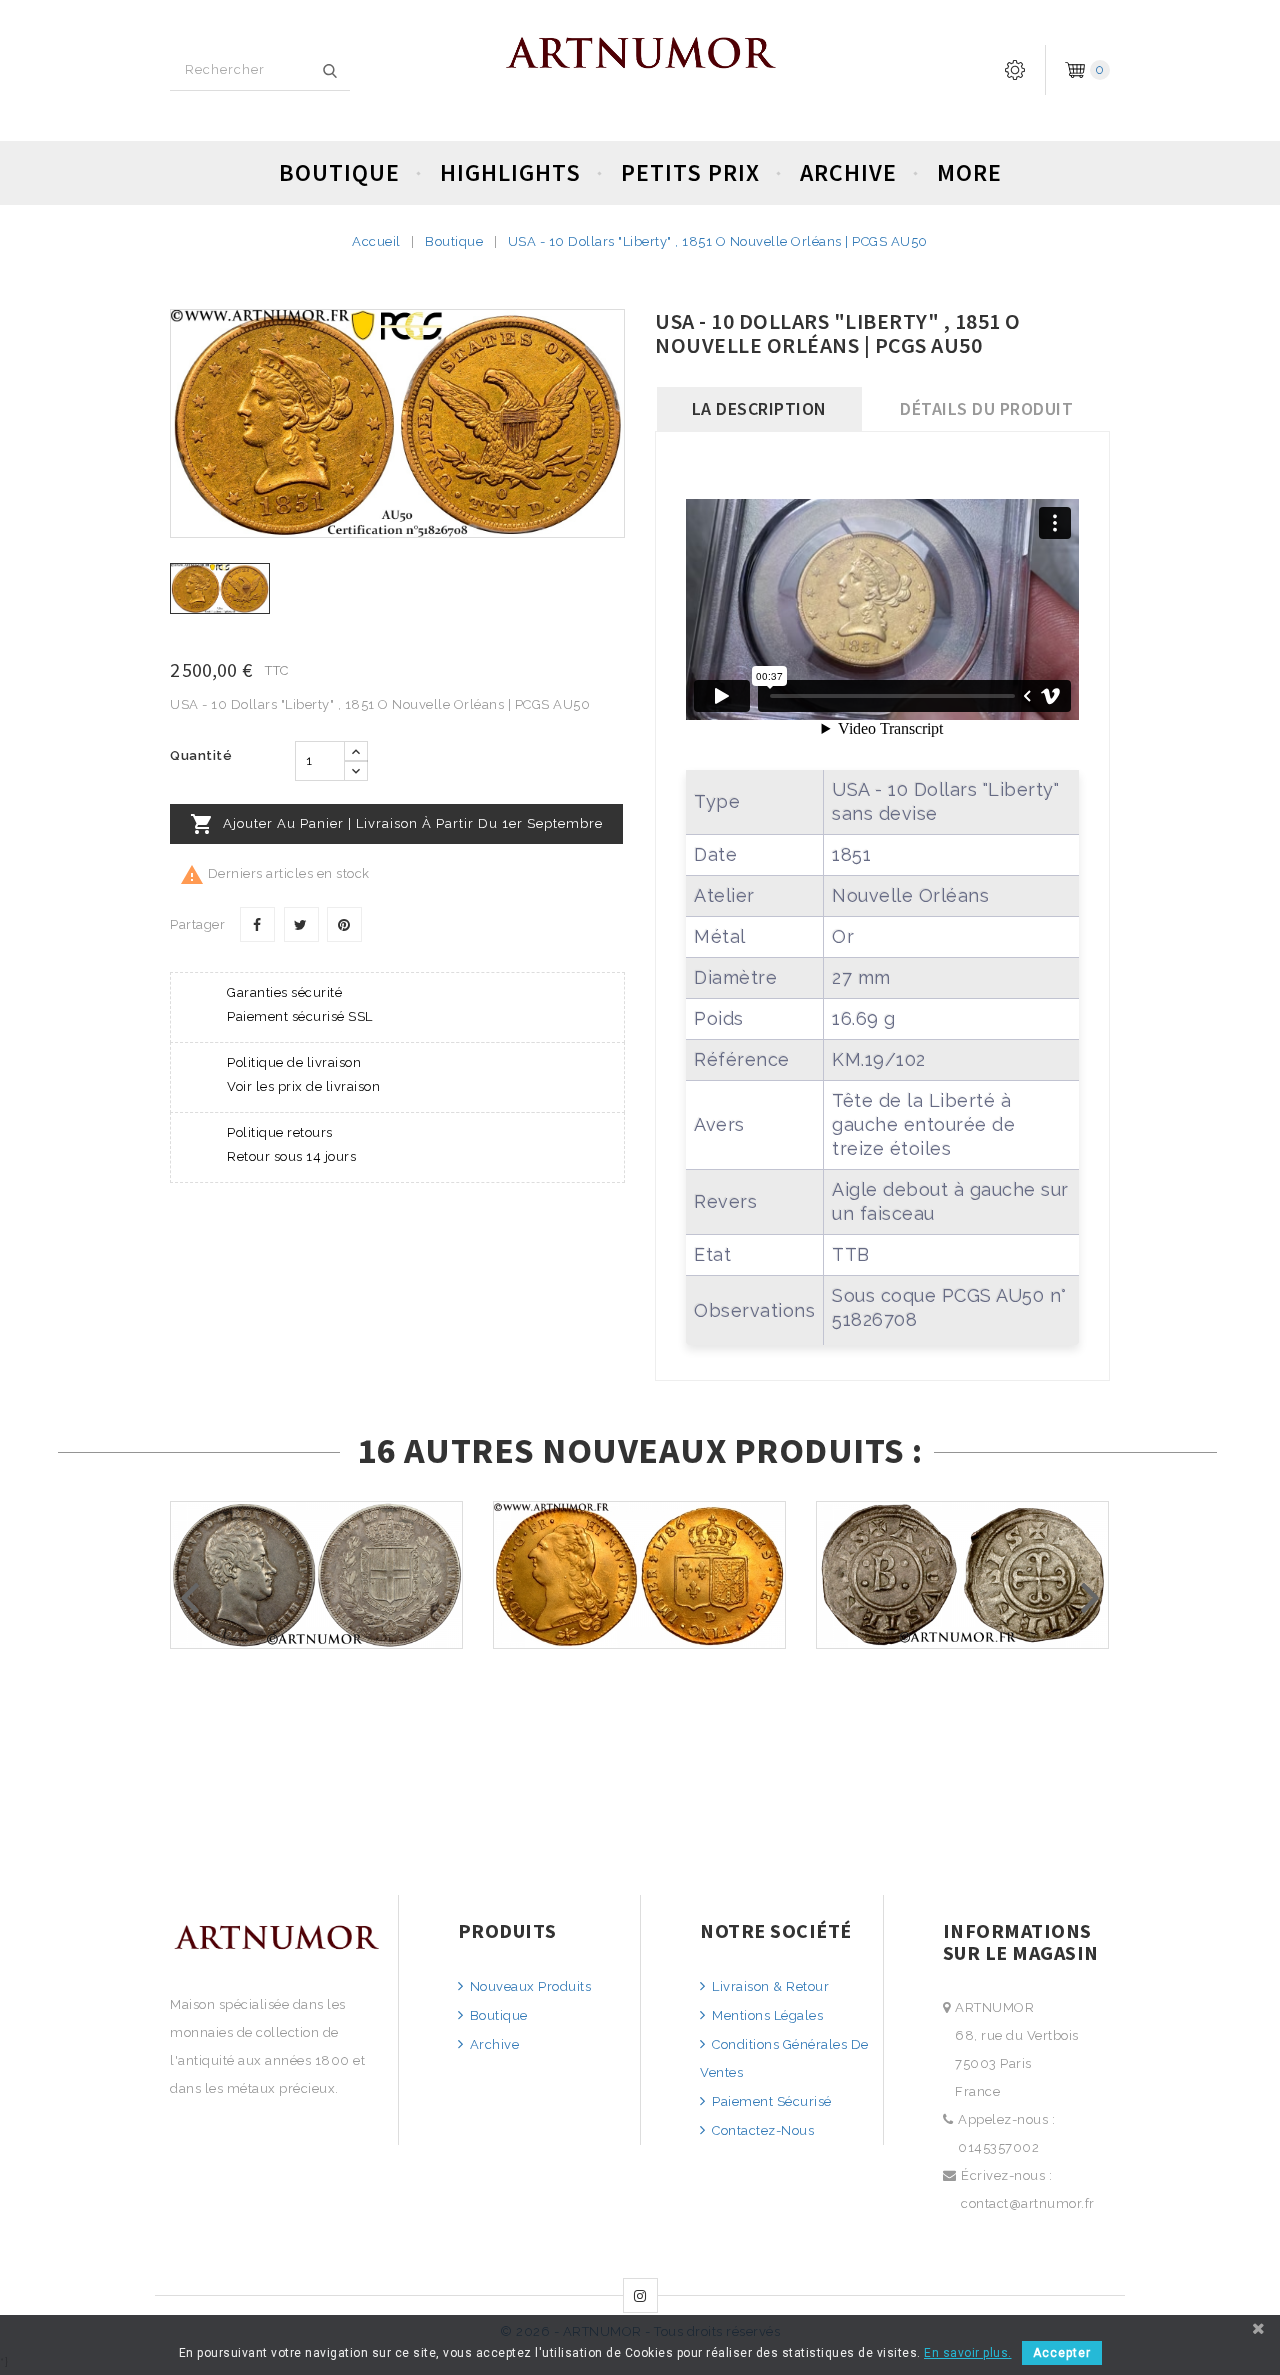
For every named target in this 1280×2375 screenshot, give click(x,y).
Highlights (510, 172)
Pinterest (344, 924)
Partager (257, 924)
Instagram (640, 2295)
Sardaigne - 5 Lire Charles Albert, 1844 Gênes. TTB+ (316, 1637)
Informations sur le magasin (1021, 1941)
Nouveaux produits (528, 1986)
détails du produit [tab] (986, 408)
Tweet (301, 924)
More (969, 172)
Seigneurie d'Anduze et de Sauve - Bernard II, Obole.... (962, 1637)
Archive (848, 172)
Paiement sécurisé (770, 2101)
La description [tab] (759, 408)
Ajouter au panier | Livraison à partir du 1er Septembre (396, 824)
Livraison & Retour (769, 1986)
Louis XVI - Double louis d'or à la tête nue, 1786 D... (640, 1637)
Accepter (1062, 2353)
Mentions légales (766, 2015)
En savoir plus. (968, 2353)
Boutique (339, 172)
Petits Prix (690, 172)
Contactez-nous (761, 2130)
